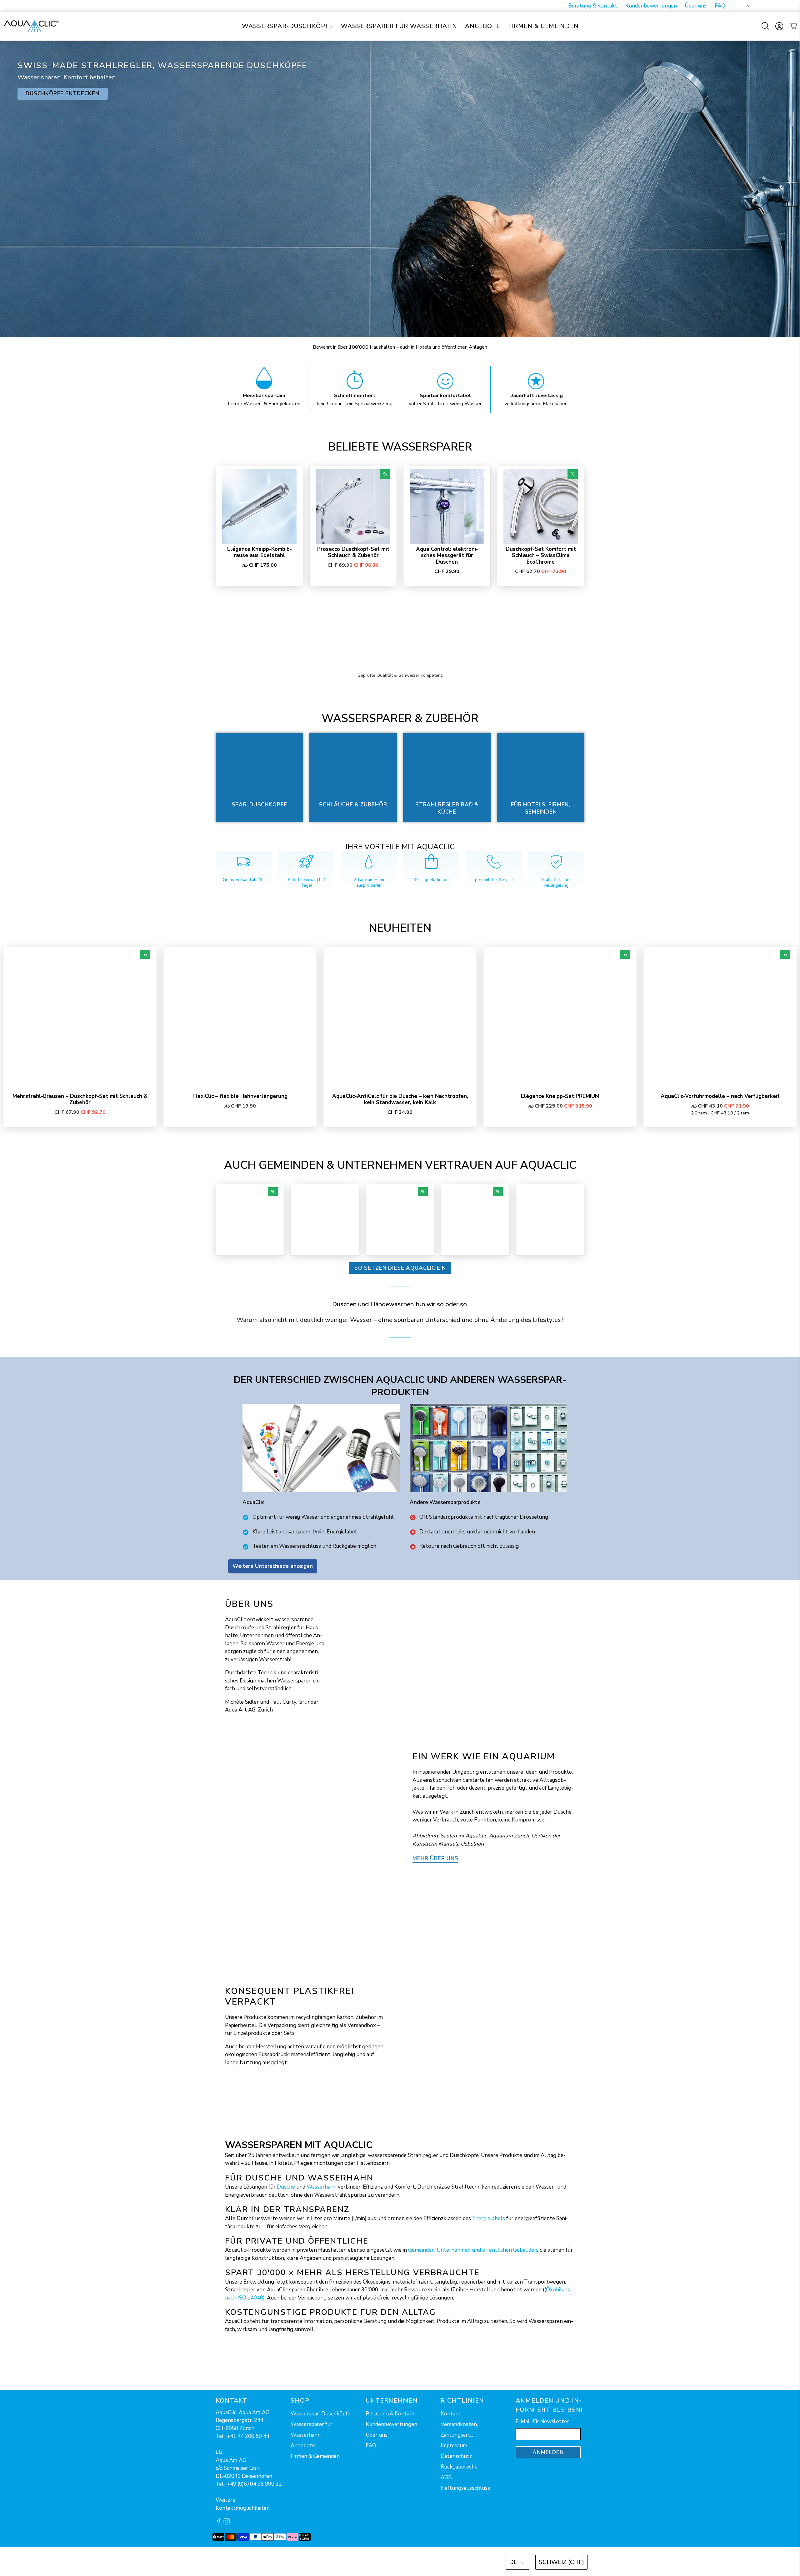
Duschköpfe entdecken (62, 94)
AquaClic (239, 2561)
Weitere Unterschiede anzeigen (273, 1566)
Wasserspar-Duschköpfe (320, 2414)
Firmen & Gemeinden (315, 2456)
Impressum (454, 2446)
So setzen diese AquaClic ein (400, 1268)
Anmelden (548, 2452)
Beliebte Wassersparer (400, 447)
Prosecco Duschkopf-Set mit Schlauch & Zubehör (353, 552)
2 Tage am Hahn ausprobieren (369, 883)
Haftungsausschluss (465, 2488)
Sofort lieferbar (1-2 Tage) (306, 883)
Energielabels (489, 2218)
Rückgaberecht (459, 2467)
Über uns (696, 6)
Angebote (303, 2446)
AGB (446, 2477)
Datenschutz (456, 2456)
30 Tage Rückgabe (431, 880)
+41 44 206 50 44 (248, 2436)
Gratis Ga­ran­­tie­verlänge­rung (556, 883)
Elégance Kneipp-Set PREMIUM (560, 1096)
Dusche (286, 2187)
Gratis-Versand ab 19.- (244, 880)
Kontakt (451, 2414)
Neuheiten (400, 928)
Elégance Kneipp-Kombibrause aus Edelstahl (260, 552)
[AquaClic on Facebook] (219, 2523)
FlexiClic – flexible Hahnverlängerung (240, 1096)
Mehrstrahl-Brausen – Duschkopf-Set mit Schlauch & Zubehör (80, 1099)
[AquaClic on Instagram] (227, 2523)
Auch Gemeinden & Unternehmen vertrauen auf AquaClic (400, 1165)
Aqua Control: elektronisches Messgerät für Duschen (447, 555)
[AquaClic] (31, 26)
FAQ (720, 6)
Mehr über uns (435, 1859)
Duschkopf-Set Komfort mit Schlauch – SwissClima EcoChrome (541, 555)
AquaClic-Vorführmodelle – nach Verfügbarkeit (720, 1096)
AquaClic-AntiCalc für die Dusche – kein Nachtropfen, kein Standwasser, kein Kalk (400, 1099)
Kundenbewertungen (651, 6)
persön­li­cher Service (494, 880)
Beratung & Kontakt (593, 6)
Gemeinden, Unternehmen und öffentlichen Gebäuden (473, 2250)
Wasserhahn (322, 2187)
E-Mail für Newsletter (542, 2422)
